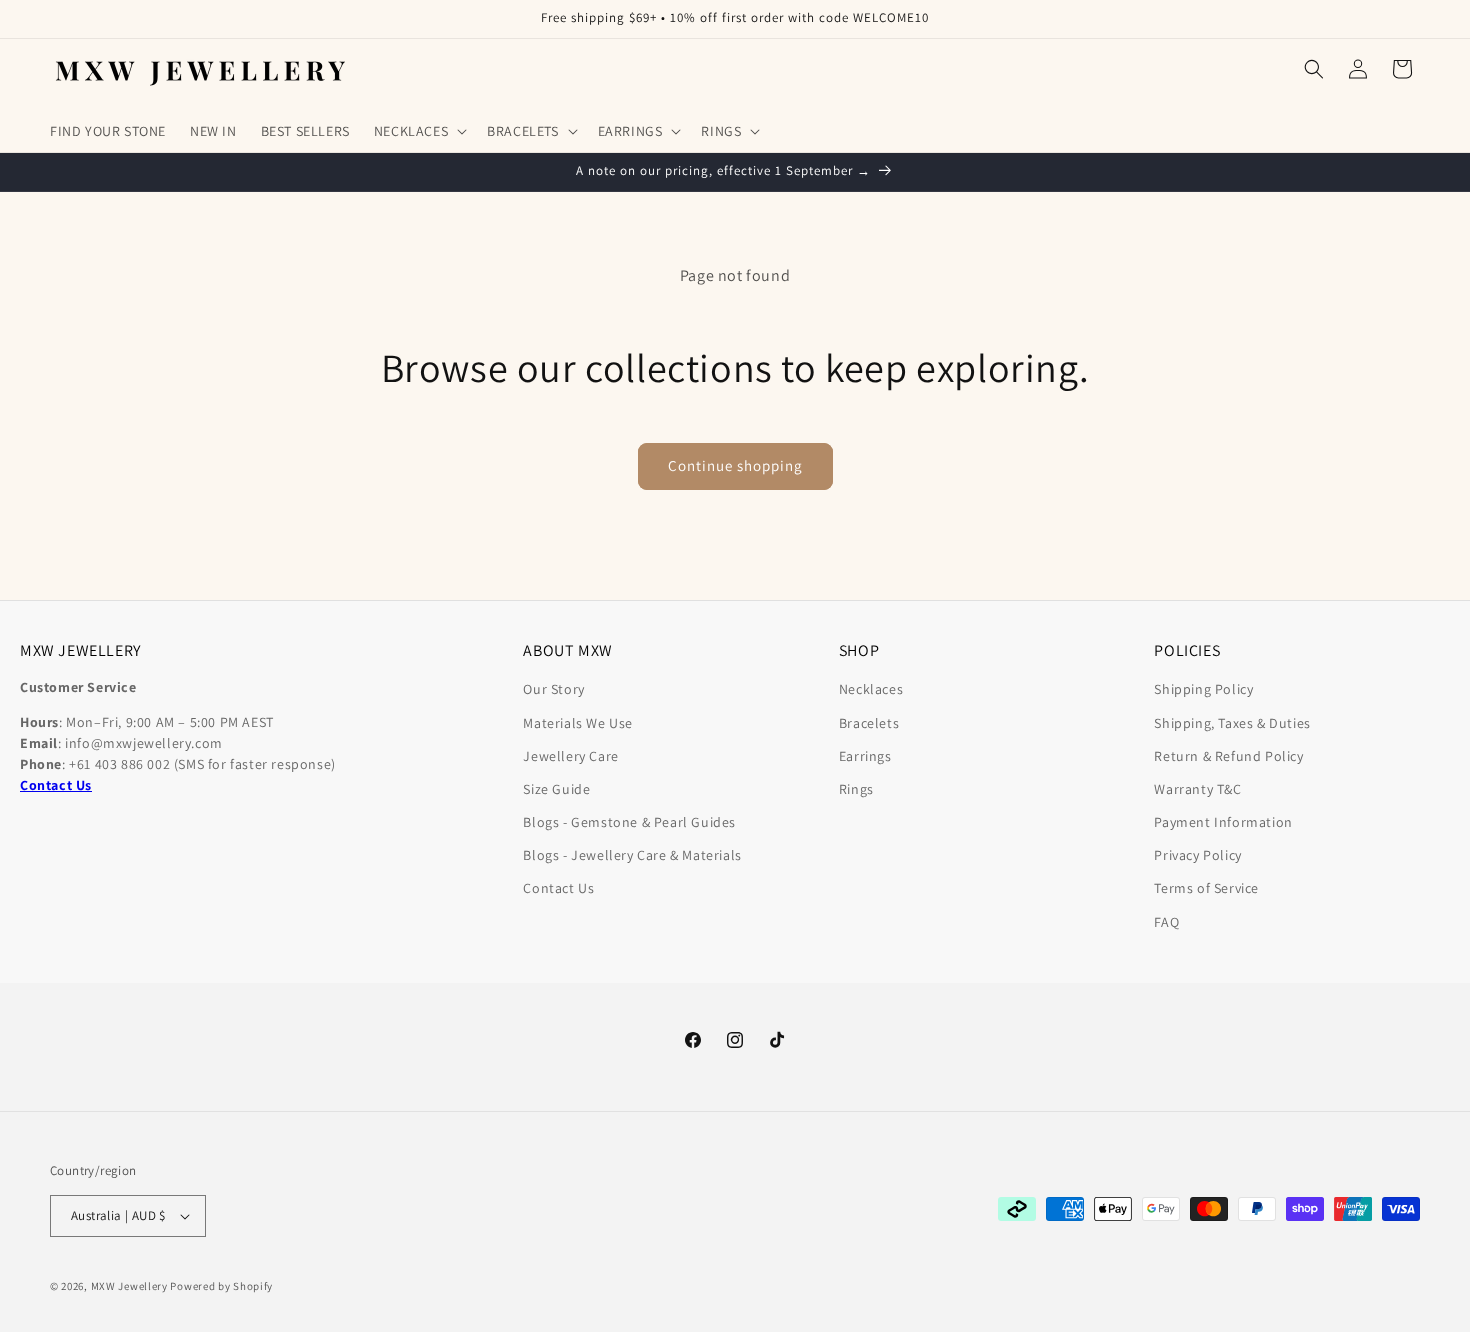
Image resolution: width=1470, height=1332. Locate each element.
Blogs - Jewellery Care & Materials (632, 855)
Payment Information (1223, 822)
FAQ (1166, 922)
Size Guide (556, 789)
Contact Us (558, 888)
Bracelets (869, 723)
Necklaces (871, 689)
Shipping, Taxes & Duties (1232, 723)
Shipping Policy (1203, 689)
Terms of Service (1206, 888)
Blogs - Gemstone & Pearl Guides (629, 822)
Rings (856, 789)
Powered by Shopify (221, 1286)
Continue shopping (735, 465)
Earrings (865, 756)
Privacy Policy (1197, 855)
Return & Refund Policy (1228, 756)
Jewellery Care (570, 756)
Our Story (553, 689)
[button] (418, 131)
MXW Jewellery (129, 1286)
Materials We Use (578, 723)
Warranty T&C (1197, 789)
